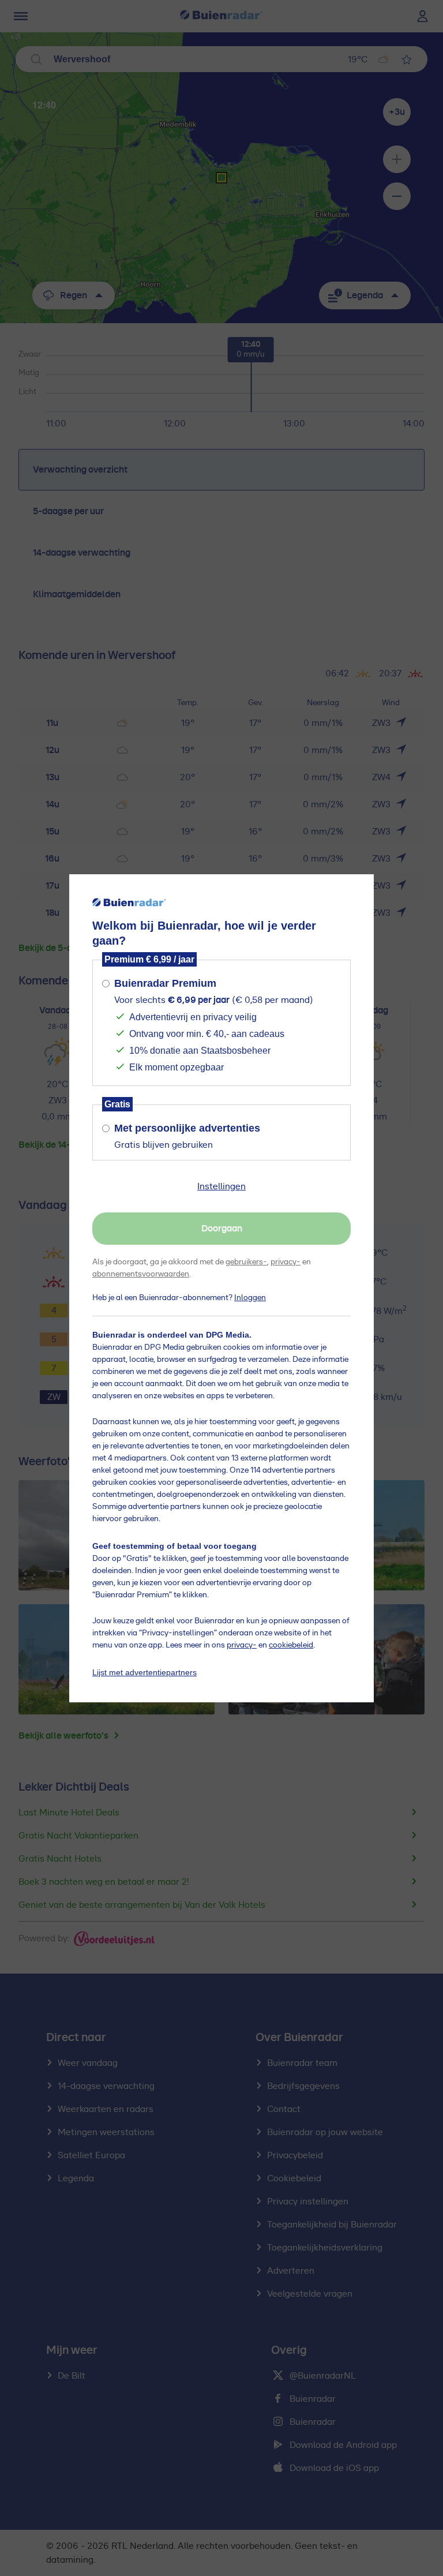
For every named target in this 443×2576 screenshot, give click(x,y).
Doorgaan (222, 1229)
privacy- (286, 1262)
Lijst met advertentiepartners (144, 1672)
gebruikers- (246, 1262)
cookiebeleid (291, 1645)
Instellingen (221, 1186)
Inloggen (250, 1298)
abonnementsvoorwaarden (141, 1274)
